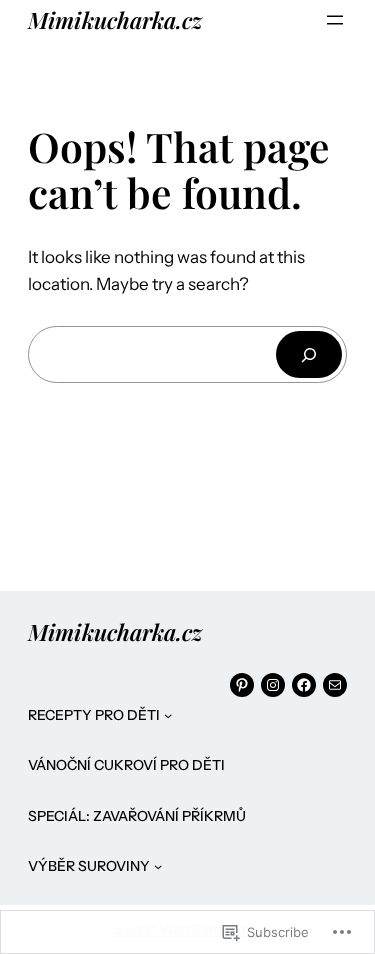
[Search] (309, 354)
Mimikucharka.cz (115, 19)
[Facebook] (304, 685)
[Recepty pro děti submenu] (168, 715)
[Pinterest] (242, 685)
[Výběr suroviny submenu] (158, 866)
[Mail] (335, 685)
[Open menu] (335, 20)
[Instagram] (273, 685)
